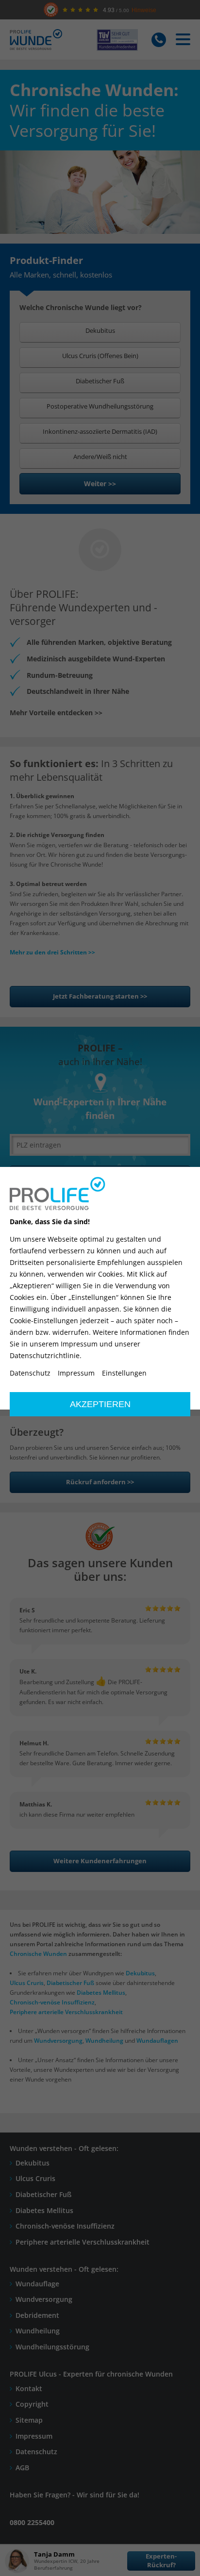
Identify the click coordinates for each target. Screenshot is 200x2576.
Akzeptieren (100, 1404)
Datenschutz (30, 1373)
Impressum (76, 1373)
